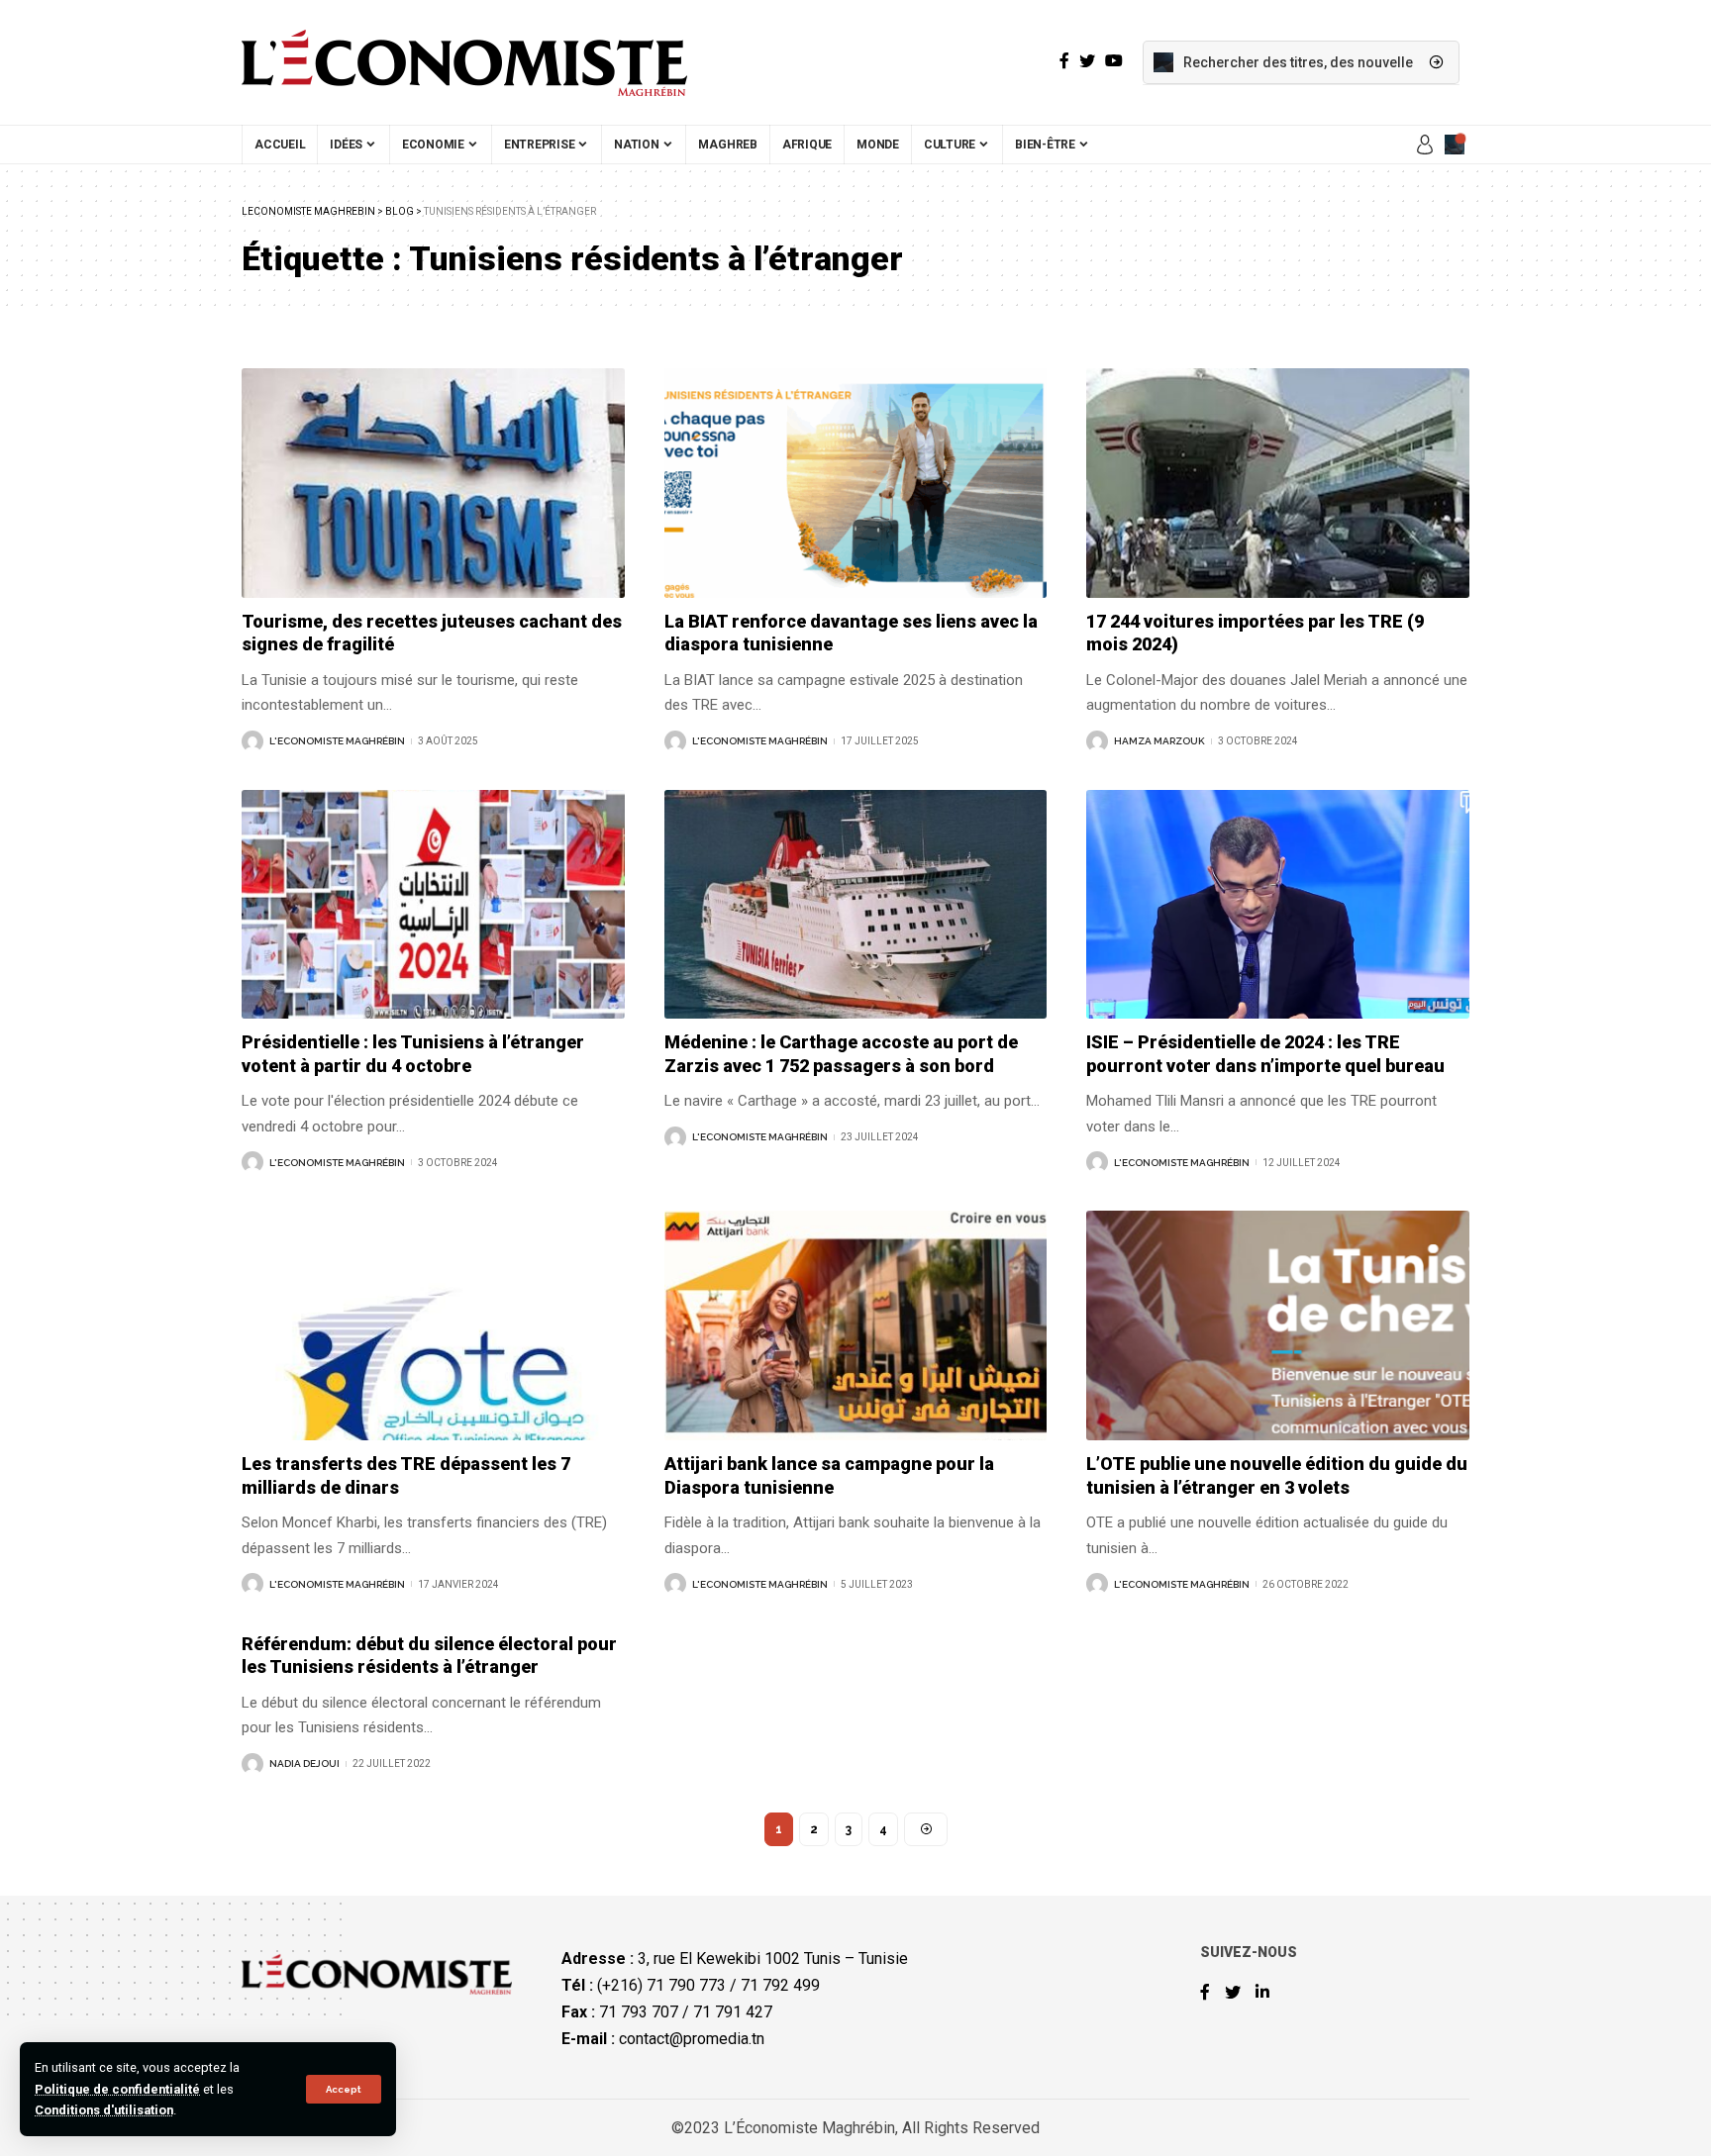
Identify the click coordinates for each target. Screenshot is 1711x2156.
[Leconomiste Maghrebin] (464, 62)
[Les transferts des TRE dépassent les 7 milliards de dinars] (433, 1325)
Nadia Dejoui (304, 1764)
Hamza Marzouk (1159, 741)
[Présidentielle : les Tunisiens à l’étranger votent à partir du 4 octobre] (433, 905)
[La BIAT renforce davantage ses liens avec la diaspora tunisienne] (856, 483)
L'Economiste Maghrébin (337, 741)
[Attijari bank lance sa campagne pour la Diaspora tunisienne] (856, 1325)
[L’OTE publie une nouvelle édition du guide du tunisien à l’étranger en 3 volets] (1278, 1325)
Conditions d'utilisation (104, 2110)
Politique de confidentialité (117, 2089)
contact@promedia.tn (692, 2039)
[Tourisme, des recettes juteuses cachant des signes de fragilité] (433, 483)
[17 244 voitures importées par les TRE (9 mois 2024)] (1278, 483)
